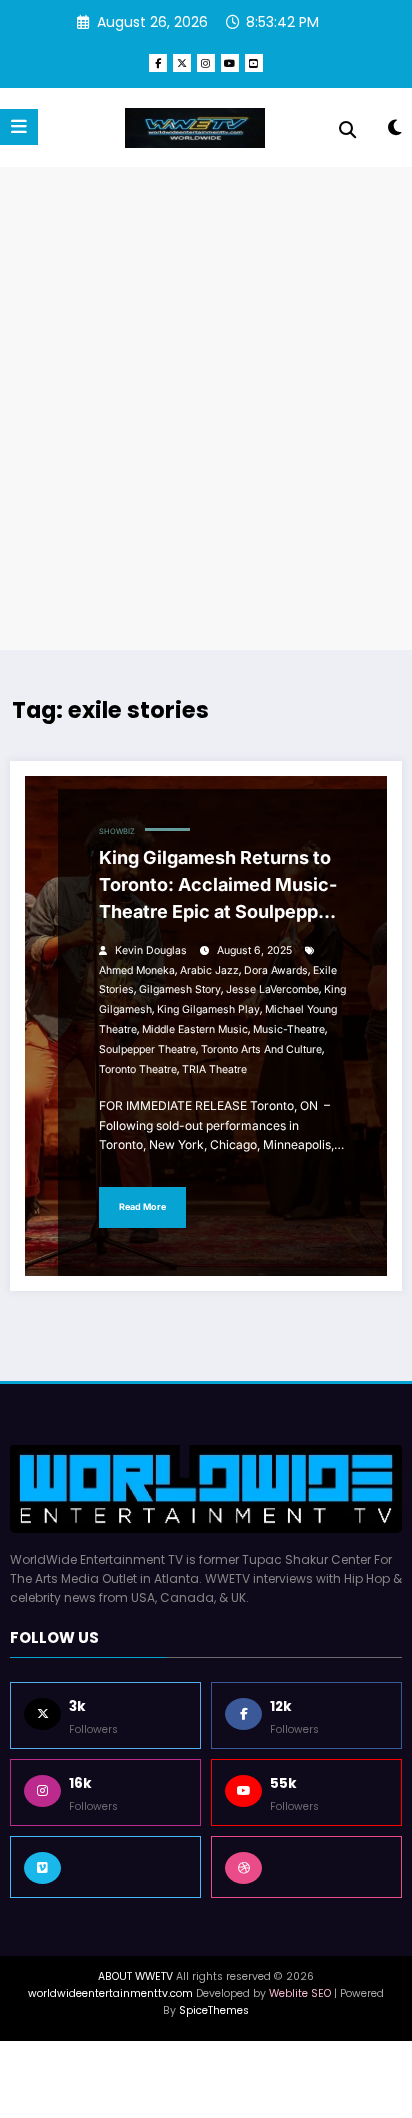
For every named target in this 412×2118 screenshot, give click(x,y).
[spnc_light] (394, 131)
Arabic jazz (209, 970)
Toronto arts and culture (261, 1049)
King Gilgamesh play (208, 1009)
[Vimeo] (105, 1867)
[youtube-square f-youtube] (254, 63)
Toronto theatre (138, 1069)
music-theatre (289, 1029)
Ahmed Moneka (137, 970)
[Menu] (19, 127)
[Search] (347, 130)
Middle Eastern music (195, 1029)
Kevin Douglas (151, 950)
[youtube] (230, 63)
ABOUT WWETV (135, 1976)
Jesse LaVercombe (272, 989)
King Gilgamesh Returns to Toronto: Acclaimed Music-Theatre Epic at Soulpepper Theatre (218, 888)
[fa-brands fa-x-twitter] (182, 63)
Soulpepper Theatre (147, 1049)
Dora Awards (276, 970)
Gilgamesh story (180, 989)
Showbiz (117, 831)
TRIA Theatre (214, 1069)
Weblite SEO (300, 1993)
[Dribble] (306, 1867)
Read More (142, 1206)
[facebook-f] (158, 63)
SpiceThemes (214, 2010)
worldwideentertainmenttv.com (110, 1993)
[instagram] (206, 63)
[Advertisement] (206, 409)
